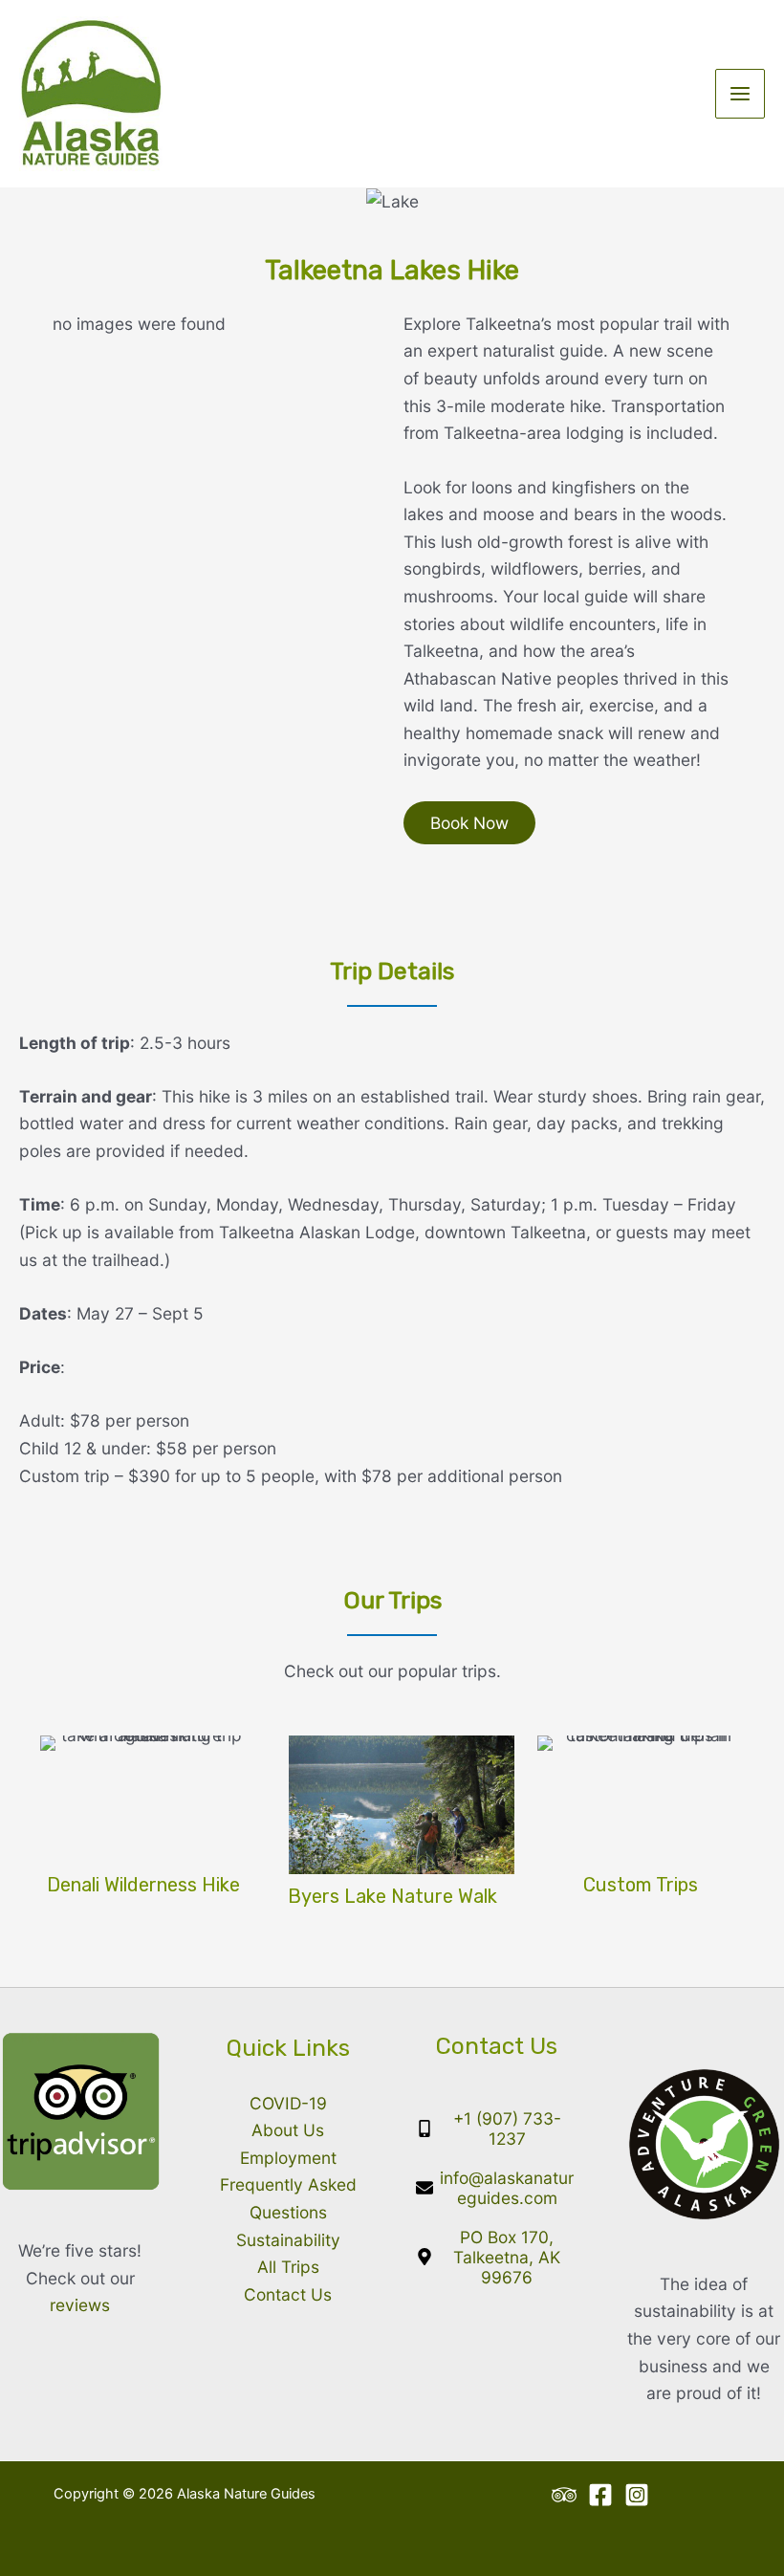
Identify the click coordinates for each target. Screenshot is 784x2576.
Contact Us (288, 2294)
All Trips (288, 2267)
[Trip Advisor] (564, 2495)
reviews (80, 2305)
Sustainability (288, 2240)
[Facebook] (600, 2495)
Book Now (469, 823)
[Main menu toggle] (740, 94)
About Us (288, 2130)
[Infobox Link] (143, 1819)
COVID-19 (288, 2103)
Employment (288, 2158)
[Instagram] (637, 2495)
